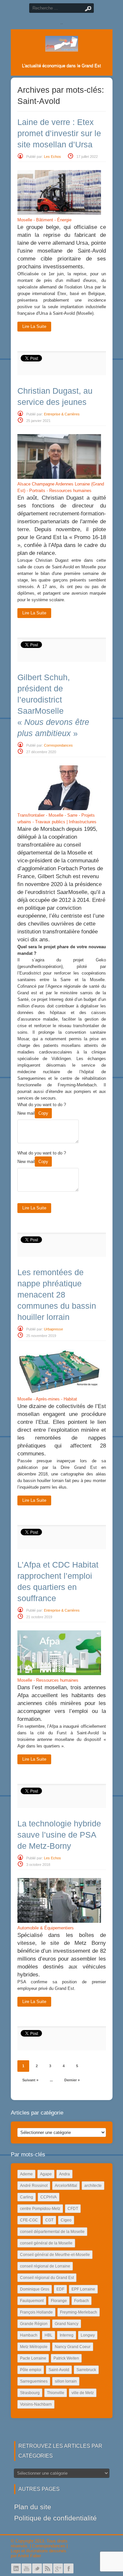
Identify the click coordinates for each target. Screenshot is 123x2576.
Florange (59, 2301)
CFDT (73, 2209)
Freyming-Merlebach (79, 2312)
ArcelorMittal (66, 2186)
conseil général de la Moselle (46, 2243)
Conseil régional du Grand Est (47, 2278)
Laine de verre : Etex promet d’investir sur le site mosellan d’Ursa (59, 133)
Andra (64, 2174)
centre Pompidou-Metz (40, 2209)
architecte (93, 2186)
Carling (27, 2197)
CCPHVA (49, 2197)
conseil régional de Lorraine (45, 2266)
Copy (43, 1113)
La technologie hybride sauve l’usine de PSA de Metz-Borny (59, 1835)
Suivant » (30, 2080)
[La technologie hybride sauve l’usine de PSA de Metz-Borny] (59, 1921)
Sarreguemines (34, 2381)
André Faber (29, 2556)
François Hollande (36, 2312)
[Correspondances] (62, 46)
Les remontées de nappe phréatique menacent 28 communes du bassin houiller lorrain (57, 1295)
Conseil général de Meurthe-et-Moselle (55, 2255)
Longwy (88, 2335)
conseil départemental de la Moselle (52, 2232)
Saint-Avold (59, 2370)
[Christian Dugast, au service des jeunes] (59, 477)
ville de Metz (83, 2393)
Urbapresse (53, 1329)
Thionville (56, 2393)
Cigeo (66, 2220)
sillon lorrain (66, 2381)
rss (48, 2568)
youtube (27, 2568)
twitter (37, 2568)
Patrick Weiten (66, 2358)
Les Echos (52, 157)
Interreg (67, 2335)
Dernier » (72, 2080)
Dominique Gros (35, 2289)
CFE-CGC (29, 2220)
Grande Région (34, 2324)
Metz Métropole (34, 2347)
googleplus (58, 2568)
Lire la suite (34, 326)
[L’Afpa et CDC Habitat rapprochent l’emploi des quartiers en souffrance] (59, 1674)
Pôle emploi (31, 2370)
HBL (49, 2335)
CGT (49, 2220)
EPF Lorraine (83, 2289)
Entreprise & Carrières (62, 414)
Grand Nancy (67, 2324)
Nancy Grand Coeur (73, 2347)
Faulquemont (32, 2301)
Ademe (26, 2174)
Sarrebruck (86, 2370)
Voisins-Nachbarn (36, 2404)
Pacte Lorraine (33, 2358)
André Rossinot (34, 2186)
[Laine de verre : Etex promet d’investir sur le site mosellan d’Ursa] (59, 213)
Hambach (29, 2335)
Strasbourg (30, 2393)
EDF (60, 2289)
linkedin (16, 2568)
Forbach (82, 2301)
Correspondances (58, 745)
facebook (69, 2568)
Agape (46, 2174)
